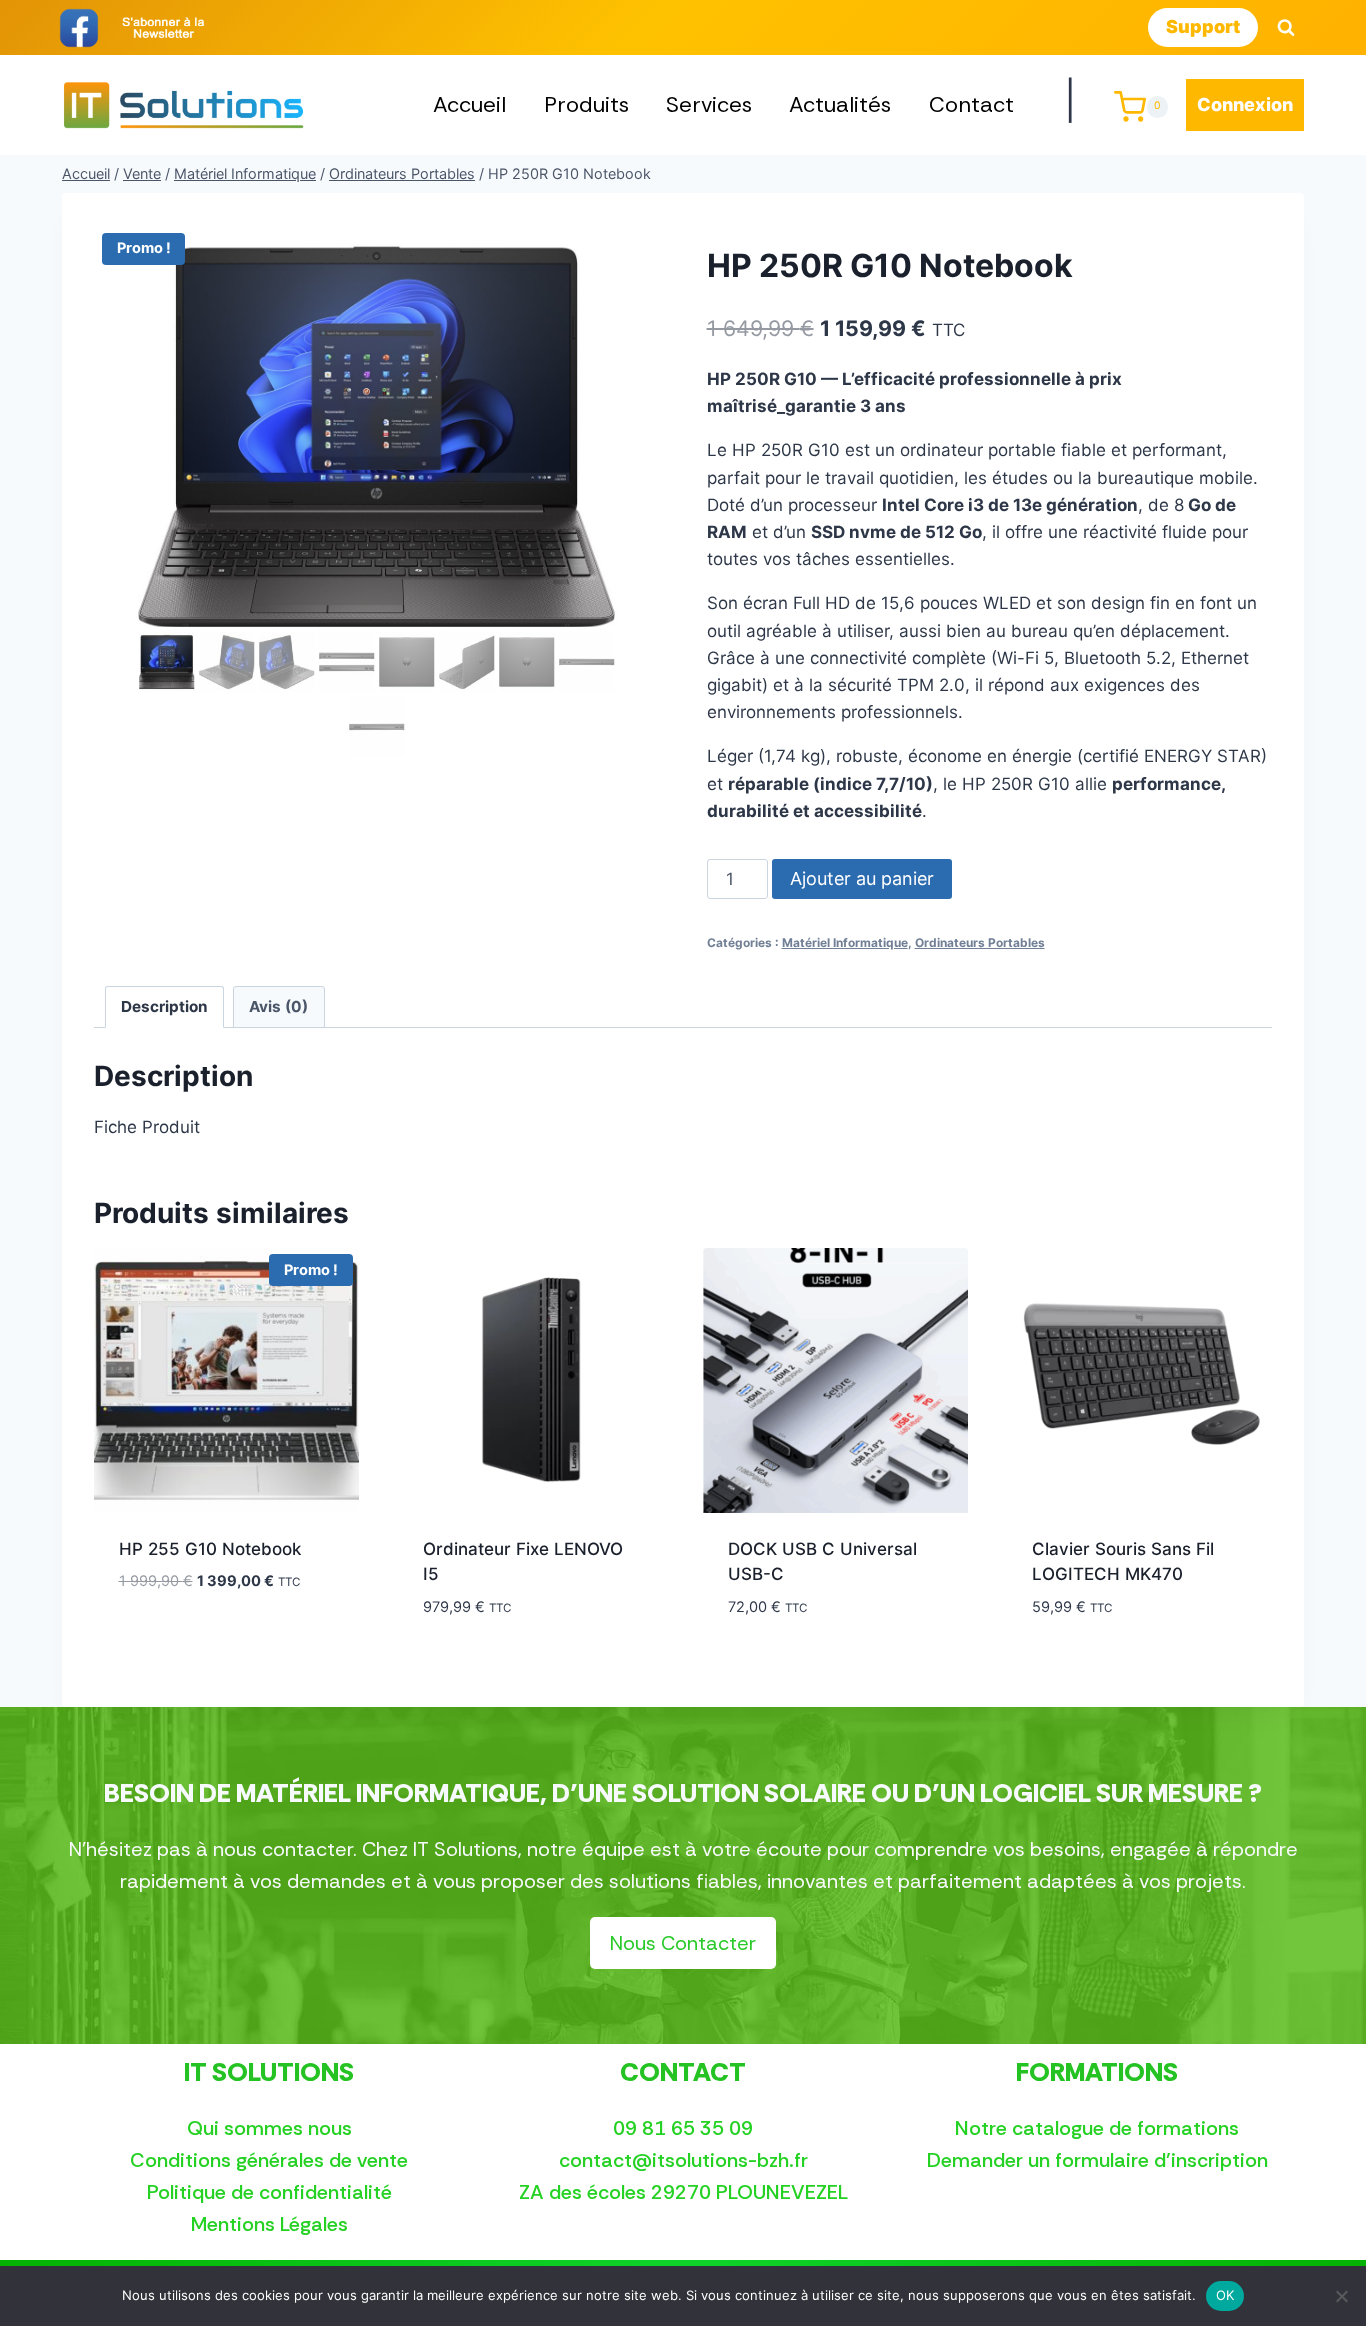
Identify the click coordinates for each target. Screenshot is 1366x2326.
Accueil (469, 104)
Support (1203, 26)
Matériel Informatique (845, 942)
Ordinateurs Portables (980, 942)
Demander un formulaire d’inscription (1097, 2160)
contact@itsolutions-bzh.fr (683, 2160)
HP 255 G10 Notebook (210, 1549)
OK (1225, 2295)
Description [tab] (164, 1006)
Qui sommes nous (269, 2128)
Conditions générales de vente (269, 2160)
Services (709, 104)
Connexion (1245, 104)
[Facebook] (79, 28)
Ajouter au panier (862, 878)
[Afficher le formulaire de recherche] (1286, 28)
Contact (971, 104)
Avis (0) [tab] (278, 1006)
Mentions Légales (269, 2224)
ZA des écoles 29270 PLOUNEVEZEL (683, 2192)
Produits (586, 104)
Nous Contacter (683, 1943)
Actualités (840, 104)
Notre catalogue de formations (1097, 2128)
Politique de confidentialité (269, 2192)
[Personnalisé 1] (163, 28)
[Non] (1341, 2296)
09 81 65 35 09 (683, 2128)
